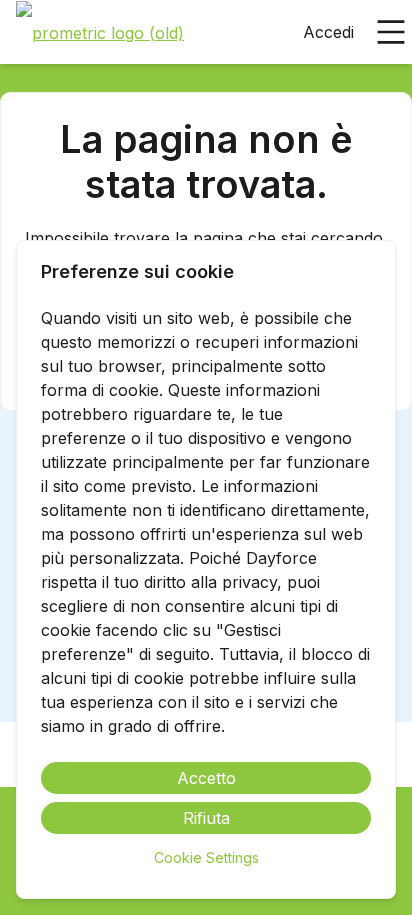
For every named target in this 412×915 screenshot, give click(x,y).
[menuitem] (100, 33)
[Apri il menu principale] (391, 32)
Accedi (328, 32)
